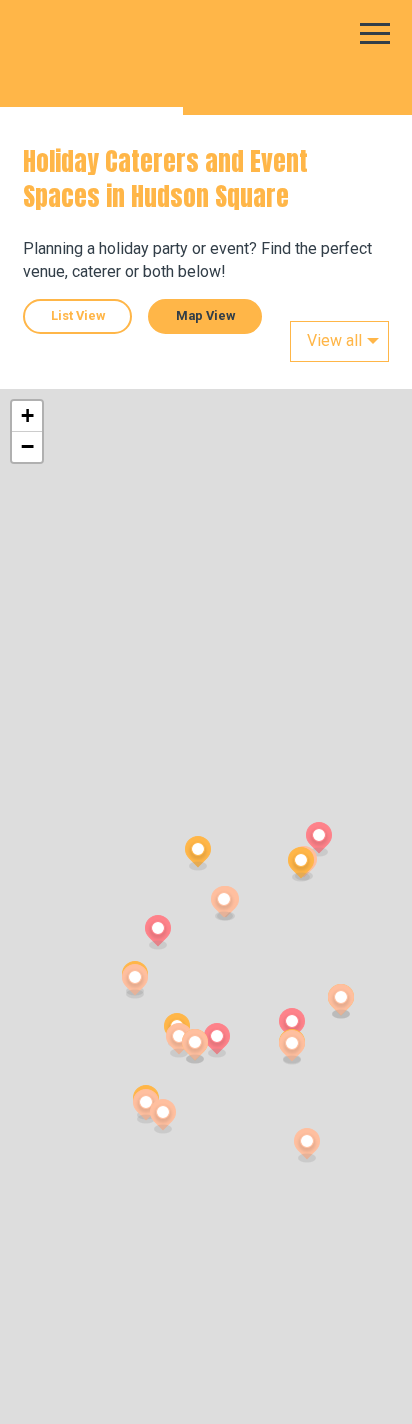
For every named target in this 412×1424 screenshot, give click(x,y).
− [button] (27, 446)
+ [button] (27, 415)
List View (78, 315)
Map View (205, 315)
